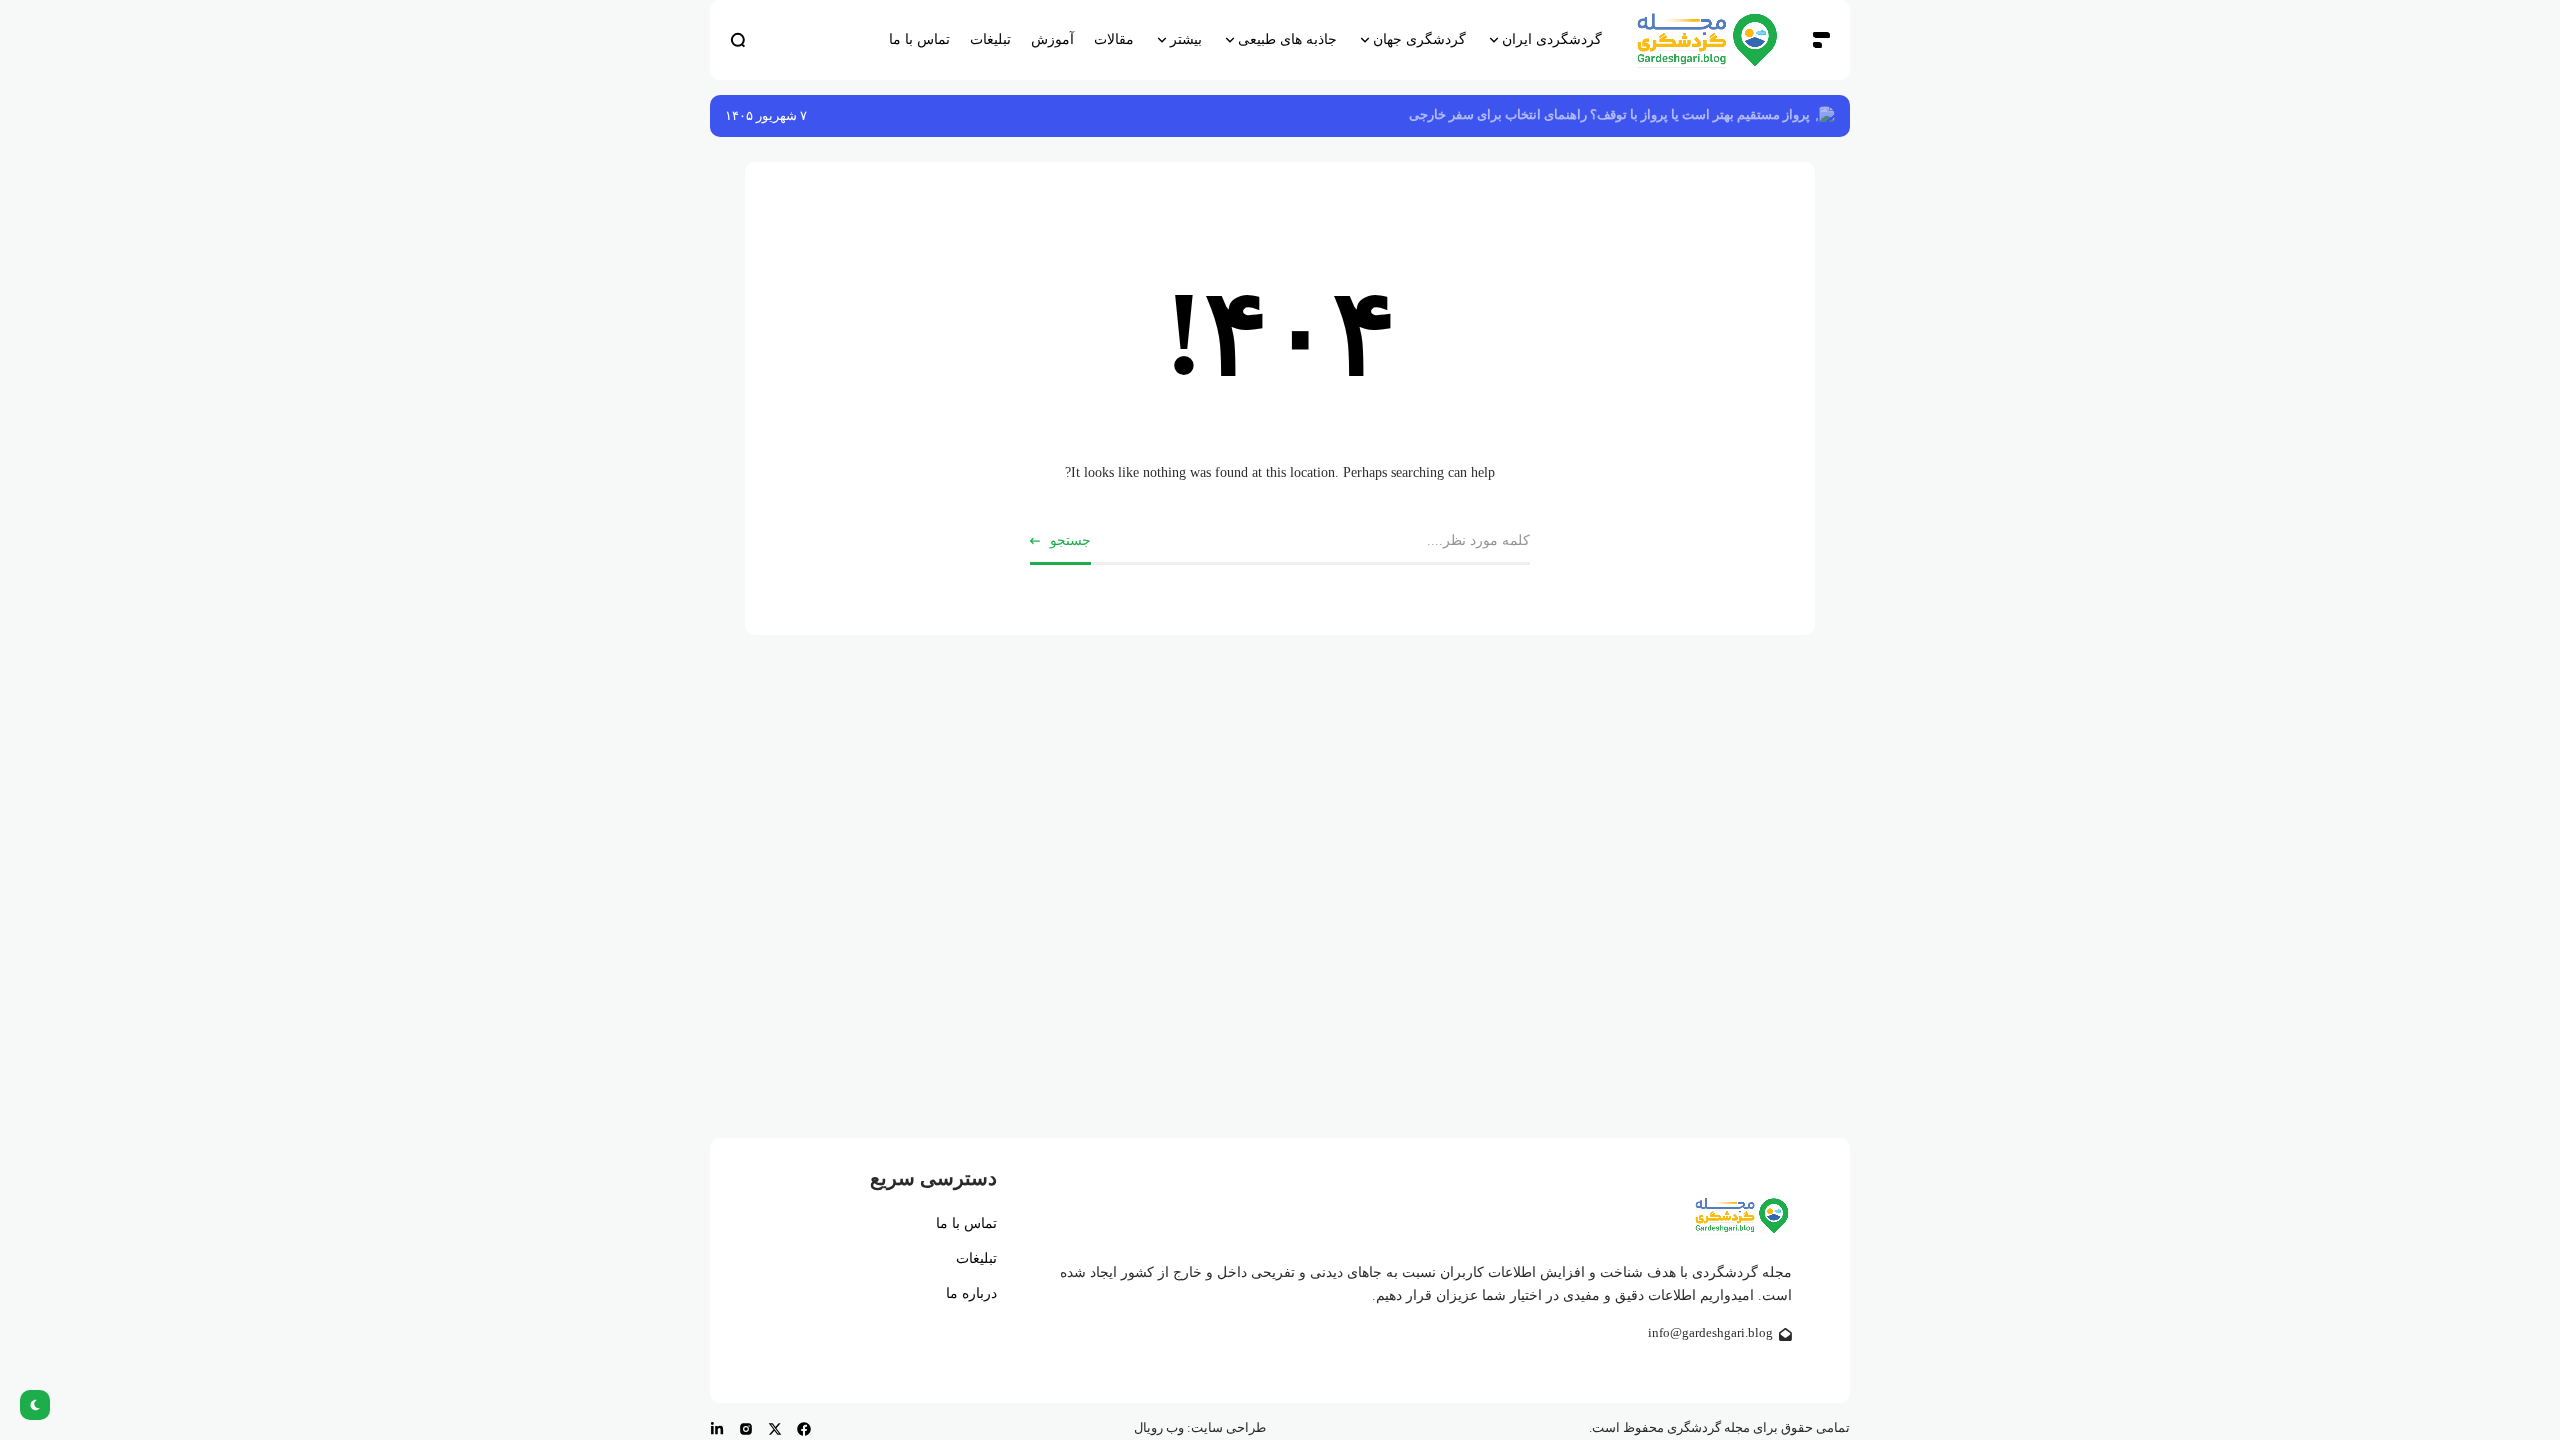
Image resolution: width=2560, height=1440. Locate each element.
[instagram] (746, 1429)
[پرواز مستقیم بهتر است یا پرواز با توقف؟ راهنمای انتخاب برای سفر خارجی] (1825, 116)
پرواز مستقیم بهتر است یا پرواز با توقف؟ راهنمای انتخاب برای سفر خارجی (1609, 115)
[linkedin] (717, 1429)
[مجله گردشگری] (1707, 40)
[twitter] (775, 1429)
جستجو (1070, 540)
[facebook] (804, 1429)
